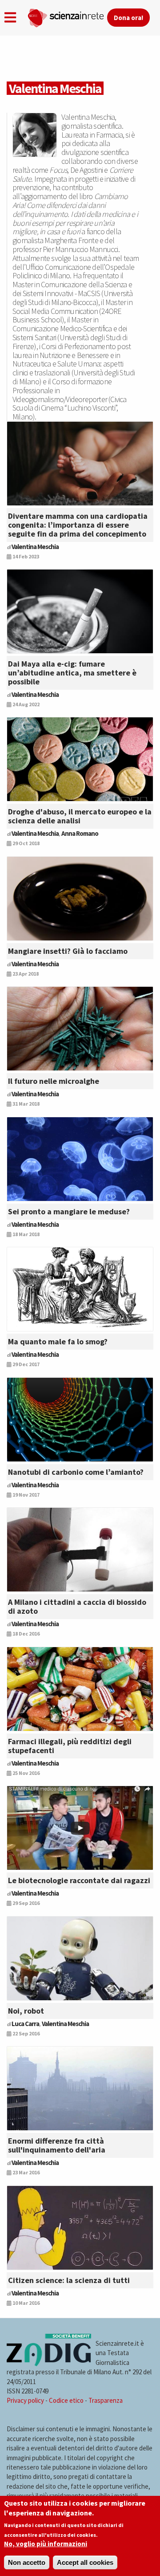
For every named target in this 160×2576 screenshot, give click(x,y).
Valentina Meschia (35, 547)
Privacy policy (25, 2400)
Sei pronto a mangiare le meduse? (69, 1211)
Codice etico (66, 2400)
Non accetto (27, 2562)
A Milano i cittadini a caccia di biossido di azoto (77, 1606)
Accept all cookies (85, 2562)
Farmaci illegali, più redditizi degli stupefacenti (70, 1746)
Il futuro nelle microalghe (54, 1081)
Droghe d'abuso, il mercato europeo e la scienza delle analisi (80, 816)
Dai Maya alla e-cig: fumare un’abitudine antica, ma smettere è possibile (72, 673)
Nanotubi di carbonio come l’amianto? (76, 1472)
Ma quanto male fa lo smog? (58, 1341)
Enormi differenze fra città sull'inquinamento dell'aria (57, 2145)
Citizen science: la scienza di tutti (69, 2280)
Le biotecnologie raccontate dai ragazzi (79, 1880)
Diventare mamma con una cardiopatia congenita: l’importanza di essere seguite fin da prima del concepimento (78, 525)
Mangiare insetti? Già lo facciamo (68, 951)
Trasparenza (106, 2400)
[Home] (67, 16)
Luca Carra (25, 2024)
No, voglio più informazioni (46, 2544)
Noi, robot (26, 2011)
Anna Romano (80, 833)
